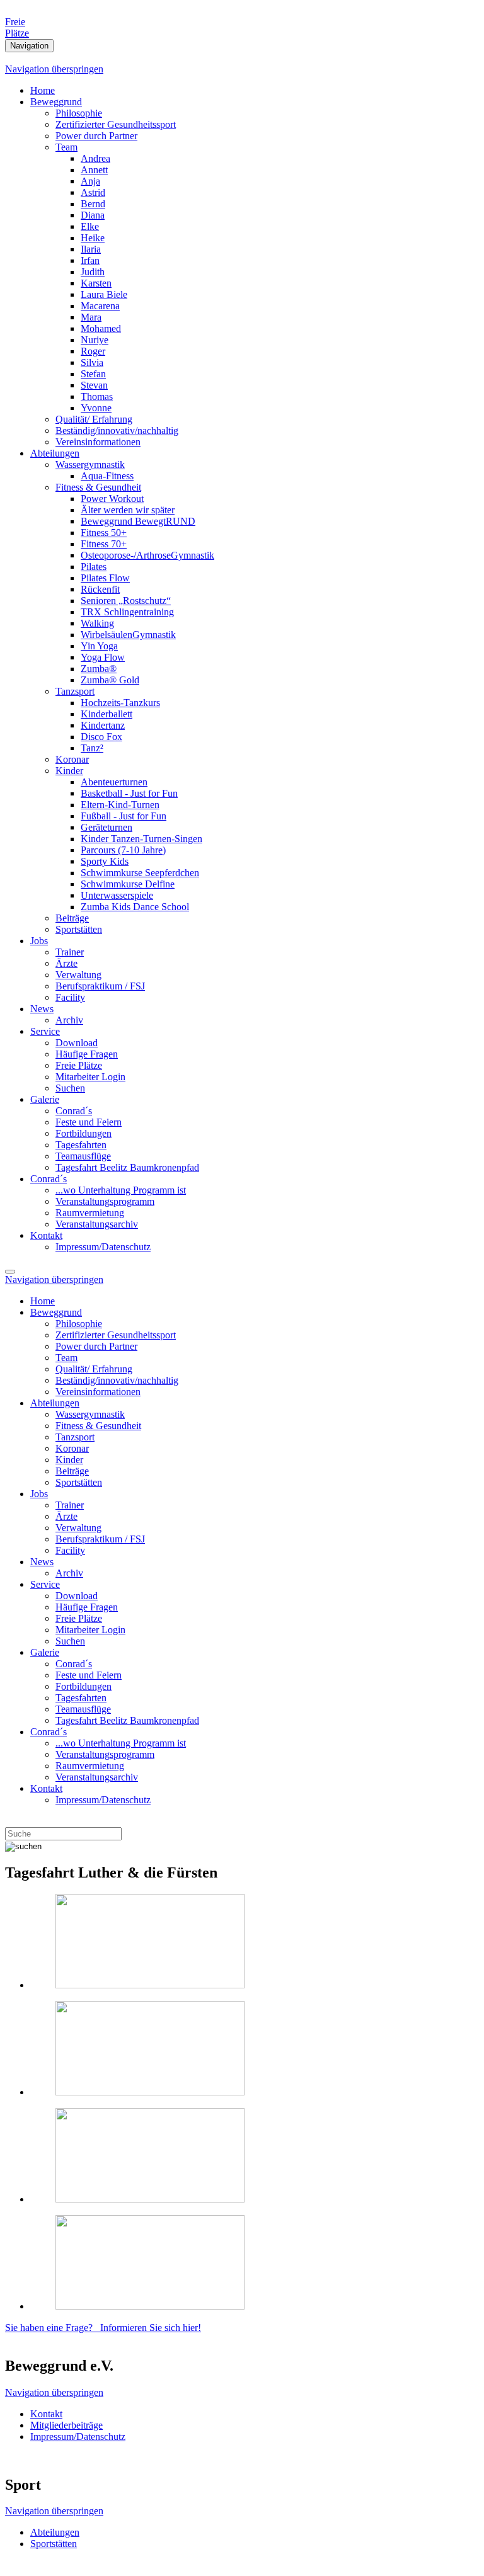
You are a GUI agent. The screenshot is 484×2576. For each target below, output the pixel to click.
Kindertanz (103, 725)
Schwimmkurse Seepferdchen (140, 873)
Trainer (70, 952)
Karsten (96, 283)
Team (66, 147)
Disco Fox (101, 737)
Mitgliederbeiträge (66, 2425)
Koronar (72, 759)
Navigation (29, 46)
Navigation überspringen (54, 69)
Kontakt (46, 1235)
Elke (90, 226)
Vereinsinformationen (98, 442)
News (42, 1009)
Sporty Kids (105, 861)
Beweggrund (56, 102)
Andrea (95, 158)
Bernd (93, 204)
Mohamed (101, 328)
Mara (91, 317)
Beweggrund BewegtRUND (138, 521)
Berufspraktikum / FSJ (100, 986)
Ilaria (91, 249)
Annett (94, 170)
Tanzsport (75, 691)
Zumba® (99, 669)
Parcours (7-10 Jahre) (123, 850)
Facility (70, 997)
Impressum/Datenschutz (103, 1247)
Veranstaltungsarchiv (97, 1224)
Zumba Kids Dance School (135, 907)
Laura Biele (104, 294)
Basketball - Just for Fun (129, 793)
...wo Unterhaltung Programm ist (121, 1190)
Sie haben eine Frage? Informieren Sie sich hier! (103, 2328)
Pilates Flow (105, 578)
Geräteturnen (107, 827)
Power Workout (112, 499)
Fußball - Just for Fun (124, 816)
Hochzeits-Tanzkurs (120, 703)
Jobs (39, 941)
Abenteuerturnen (114, 782)
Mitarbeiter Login (90, 1077)
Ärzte (66, 963)
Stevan (94, 385)
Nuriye (95, 340)
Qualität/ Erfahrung (94, 419)
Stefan (93, 374)
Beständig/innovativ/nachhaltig (117, 430)
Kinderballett (107, 714)
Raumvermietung (90, 1213)
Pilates (94, 567)
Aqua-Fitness (107, 476)
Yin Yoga (99, 646)
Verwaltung (78, 975)
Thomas (97, 396)
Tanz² (92, 748)
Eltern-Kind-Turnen (120, 805)
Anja (90, 181)
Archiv (69, 1020)
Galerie (45, 1099)
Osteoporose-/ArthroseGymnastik (147, 555)
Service (45, 1031)
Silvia (92, 362)
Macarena (100, 306)
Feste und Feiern (89, 1122)
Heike (93, 238)
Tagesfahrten (81, 1145)
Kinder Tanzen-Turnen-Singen (141, 839)
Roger (93, 351)
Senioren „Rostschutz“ (126, 601)
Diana (93, 215)
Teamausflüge (83, 1156)
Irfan (90, 260)
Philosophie (79, 113)
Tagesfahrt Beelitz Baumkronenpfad (127, 1167)
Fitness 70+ (104, 544)
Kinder (69, 771)
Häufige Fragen (87, 1054)
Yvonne (96, 408)
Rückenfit (100, 589)
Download (77, 1043)
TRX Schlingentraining (127, 612)
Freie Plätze (79, 1065)
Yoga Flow (103, 657)
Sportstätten (79, 929)
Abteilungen (55, 453)
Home (43, 90)
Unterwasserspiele (117, 895)
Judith (93, 272)
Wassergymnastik (90, 464)
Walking (97, 623)
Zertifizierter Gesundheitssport (116, 124)
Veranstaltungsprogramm (105, 1201)
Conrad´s (74, 1111)
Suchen (70, 1088)
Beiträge (72, 918)
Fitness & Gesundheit (98, 487)
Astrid (93, 192)
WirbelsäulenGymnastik (128, 635)
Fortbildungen (84, 1133)
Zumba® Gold (110, 680)
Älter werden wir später (128, 510)
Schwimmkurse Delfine (128, 884)
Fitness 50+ (104, 533)
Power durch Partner (96, 136)
